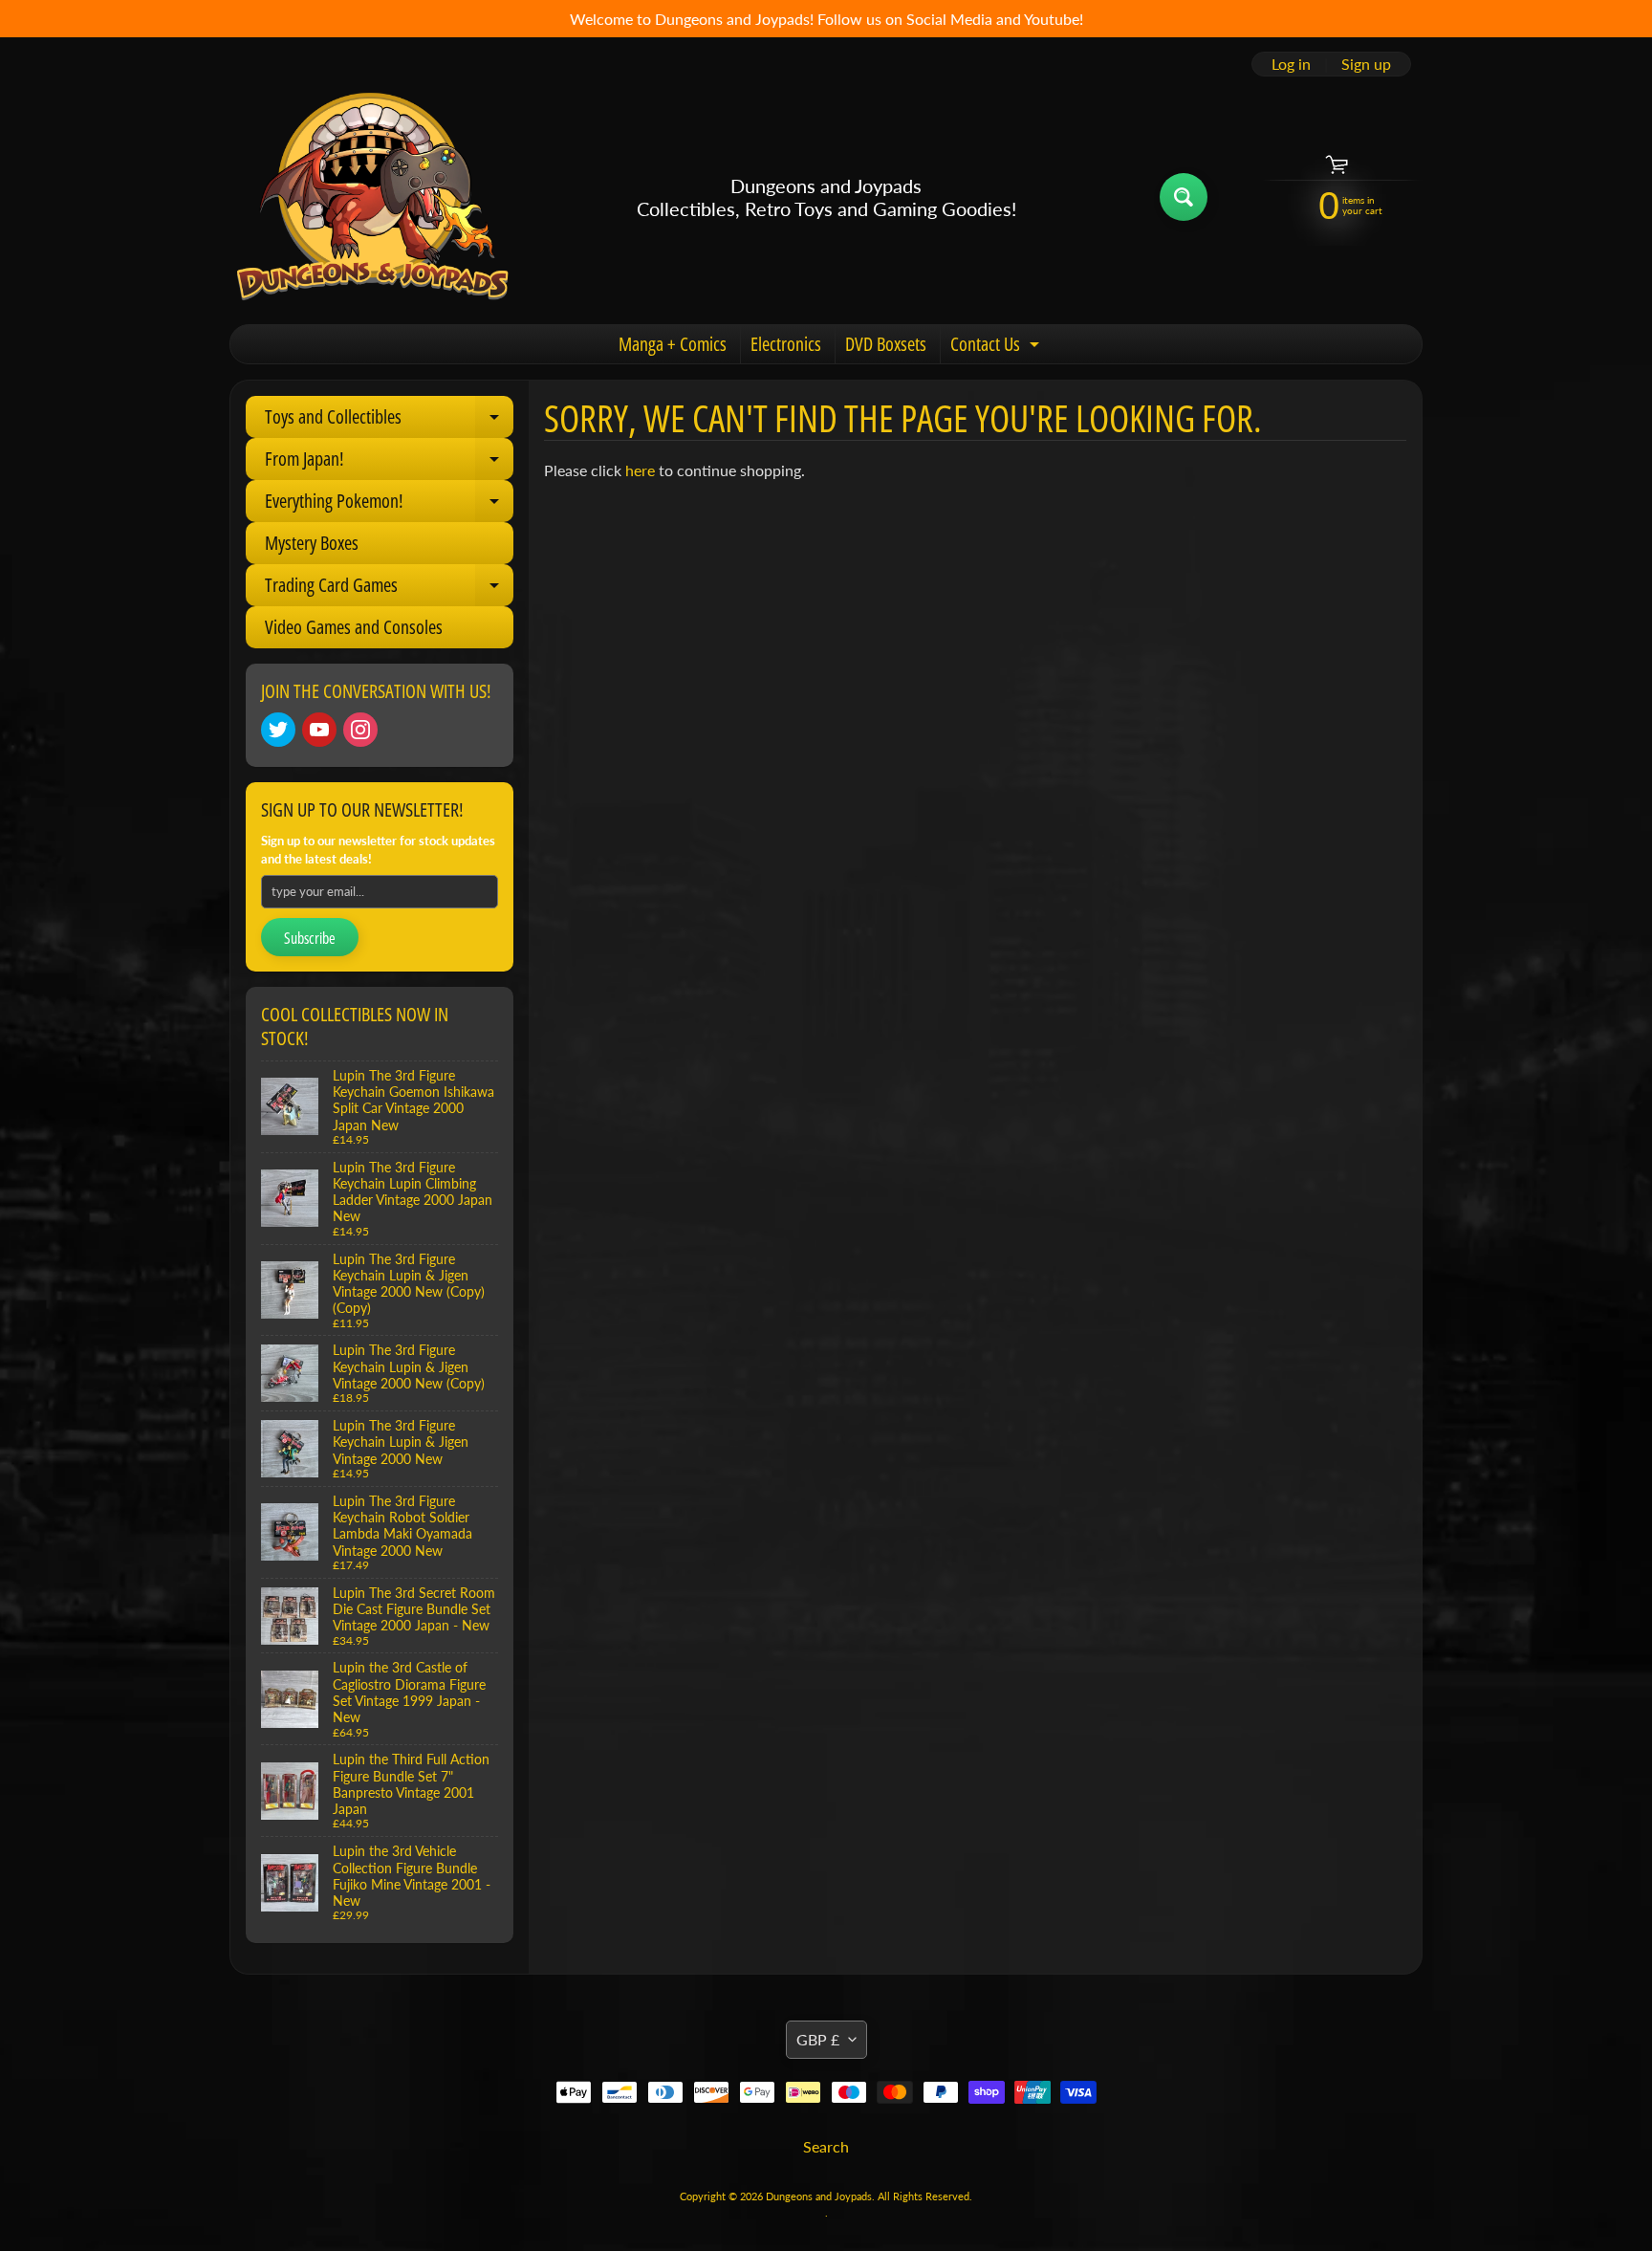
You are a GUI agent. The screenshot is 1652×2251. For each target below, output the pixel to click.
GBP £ (818, 2039)
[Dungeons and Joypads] (373, 197)
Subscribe (310, 938)
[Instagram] (360, 730)
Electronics (786, 344)
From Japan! (389, 463)
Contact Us (997, 347)
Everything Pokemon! (389, 505)
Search (826, 2146)
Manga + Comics (673, 344)
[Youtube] (319, 730)
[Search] (1184, 197)
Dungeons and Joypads (819, 2196)
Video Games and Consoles (354, 627)
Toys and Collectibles (389, 421)
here (640, 470)
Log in (1291, 64)
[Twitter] (278, 730)
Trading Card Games (389, 589)
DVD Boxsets (886, 344)
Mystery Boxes (312, 543)
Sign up (1366, 64)
